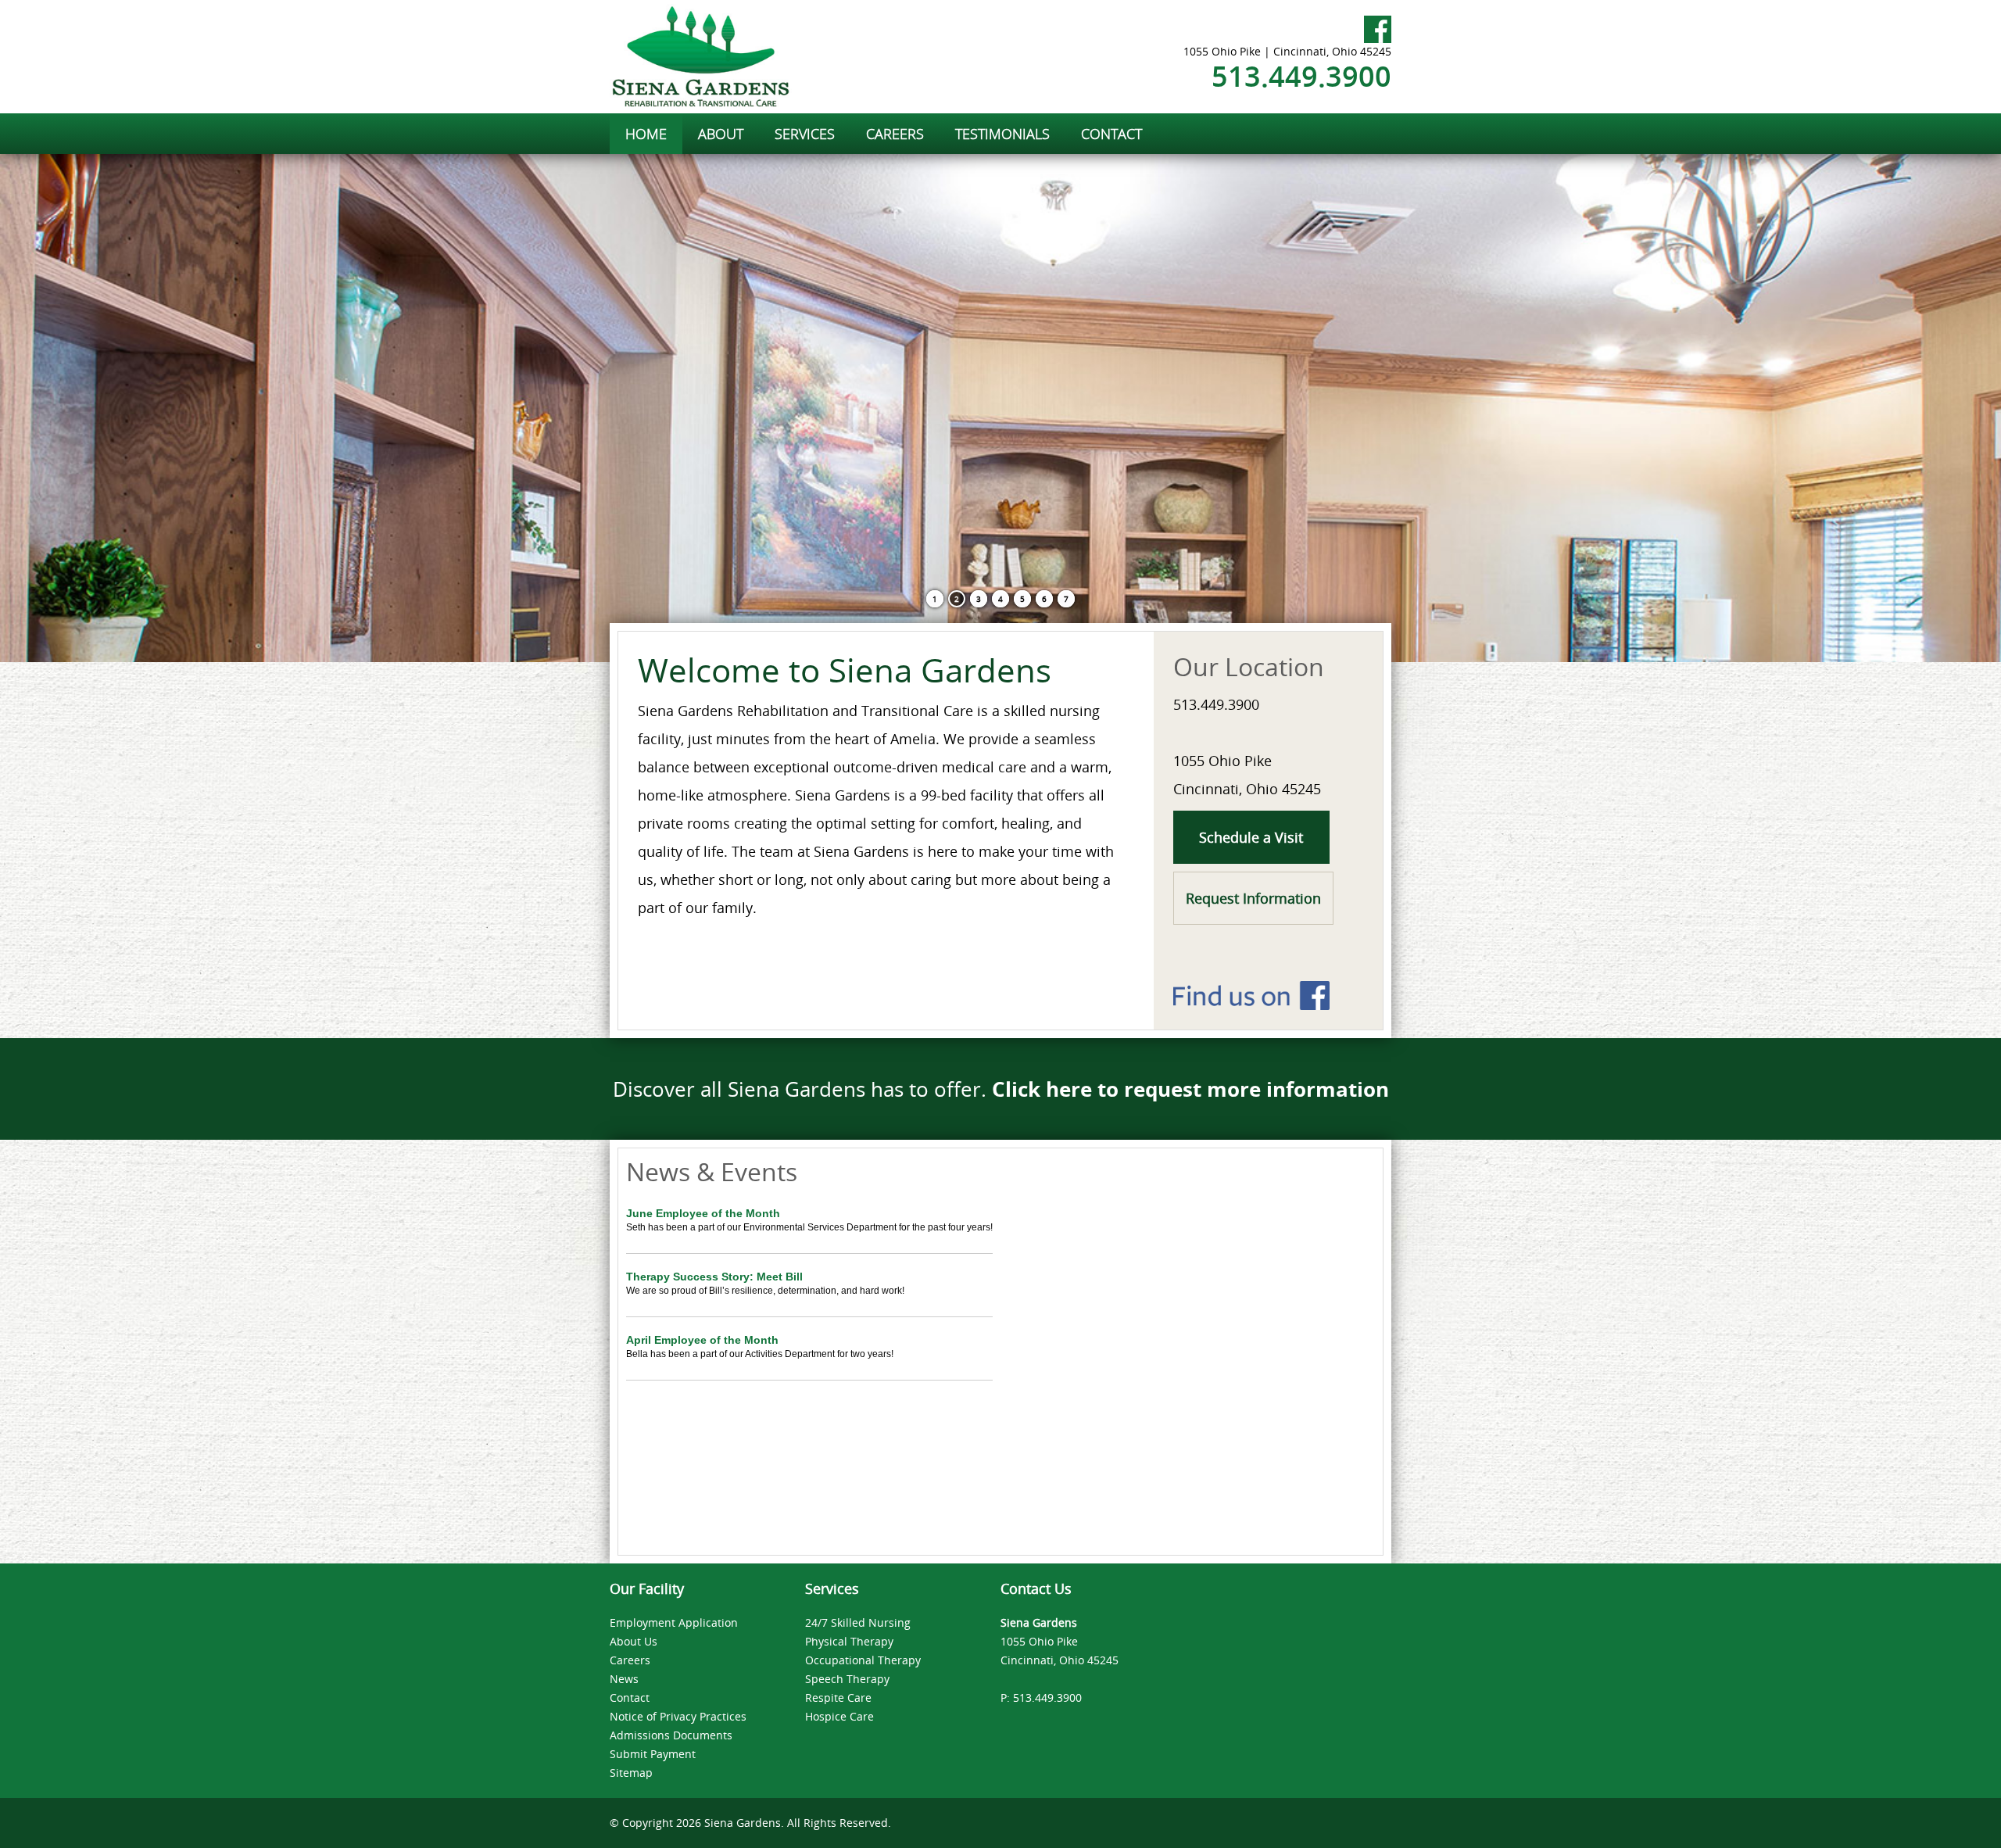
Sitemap (631, 1773)
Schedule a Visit (1251, 837)
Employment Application (674, 1622)
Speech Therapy (847, 1679)
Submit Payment (653, 1754)
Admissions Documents (671, 1735)
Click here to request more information (1190, 1089)
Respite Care (838, 1698)
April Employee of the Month (702, 1340)
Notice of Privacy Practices (678, 1716)
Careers (630, 1660)
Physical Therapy (849, 1641)
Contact (630, 1698)
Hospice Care (839, 1716)
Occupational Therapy (863, 1660)
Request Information (1253, 898)
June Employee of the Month (703, 1213)
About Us (634, 1641)
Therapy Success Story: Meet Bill (714, 1277)
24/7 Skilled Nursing (858, 1622)
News (624, 1679)
